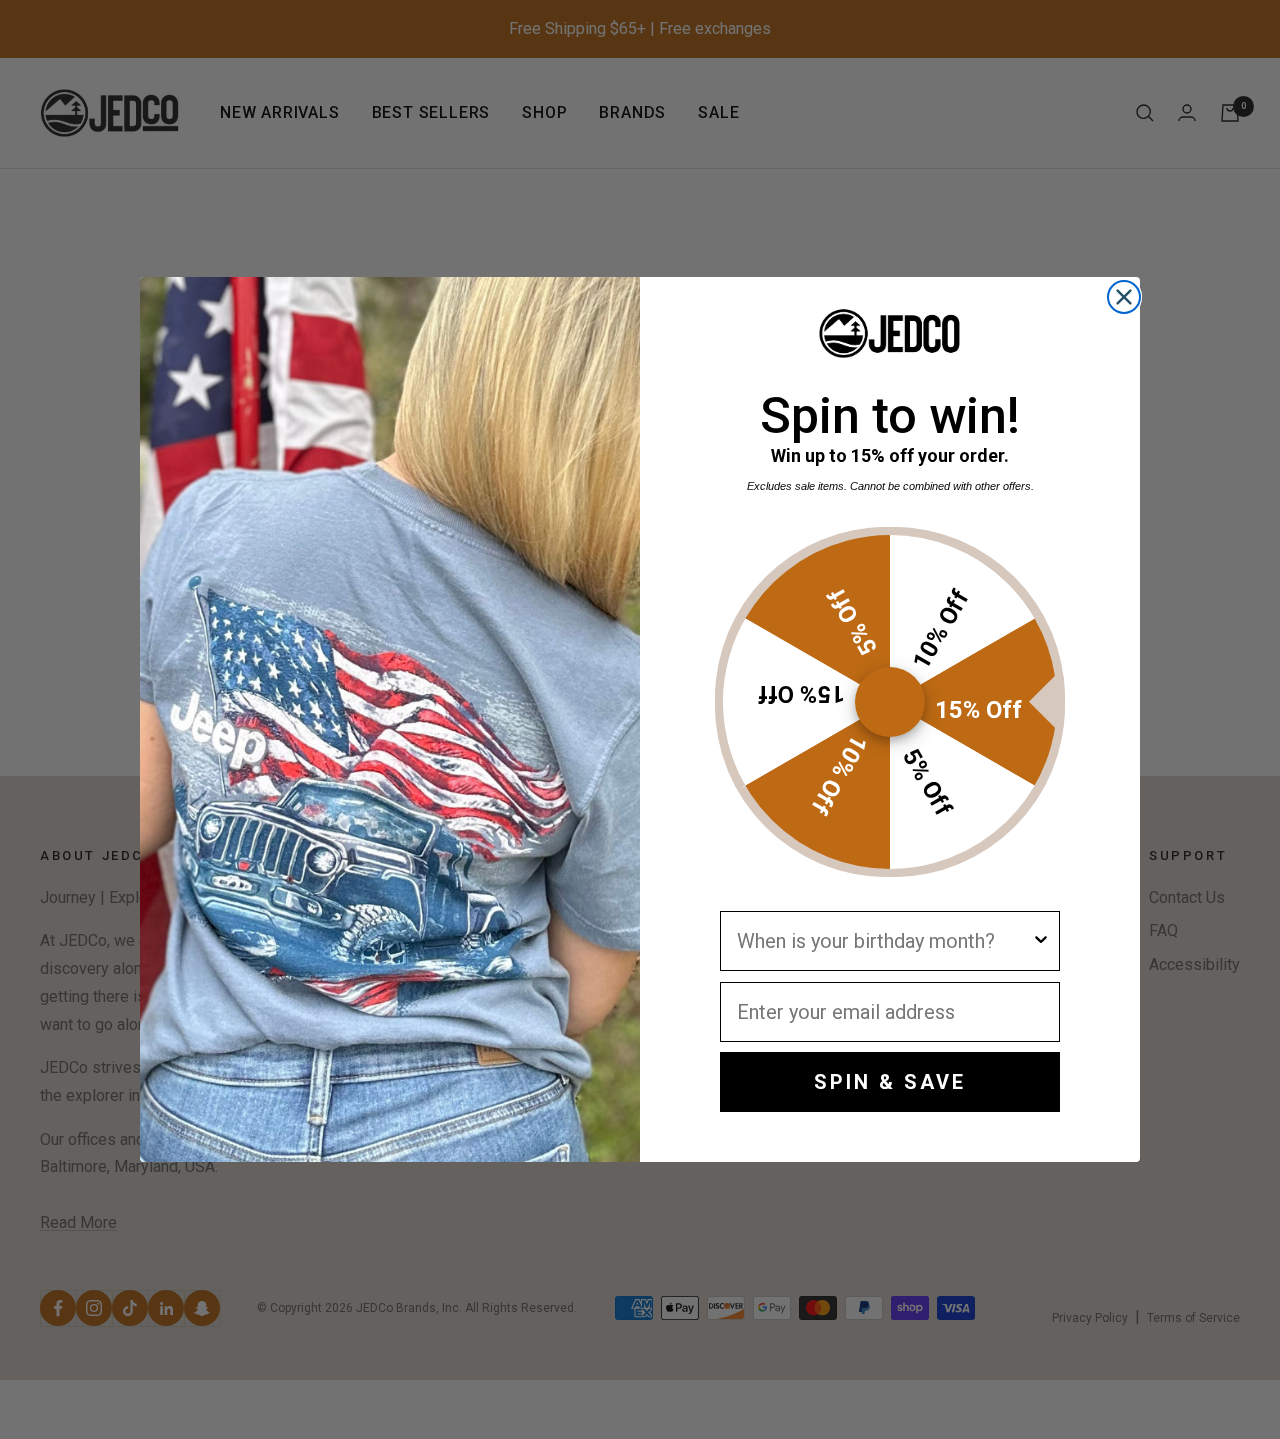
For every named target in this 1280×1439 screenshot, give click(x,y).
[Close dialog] (1124, 297)
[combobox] (884, 941)
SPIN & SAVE (890, 1082)
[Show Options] (1041, 941)
